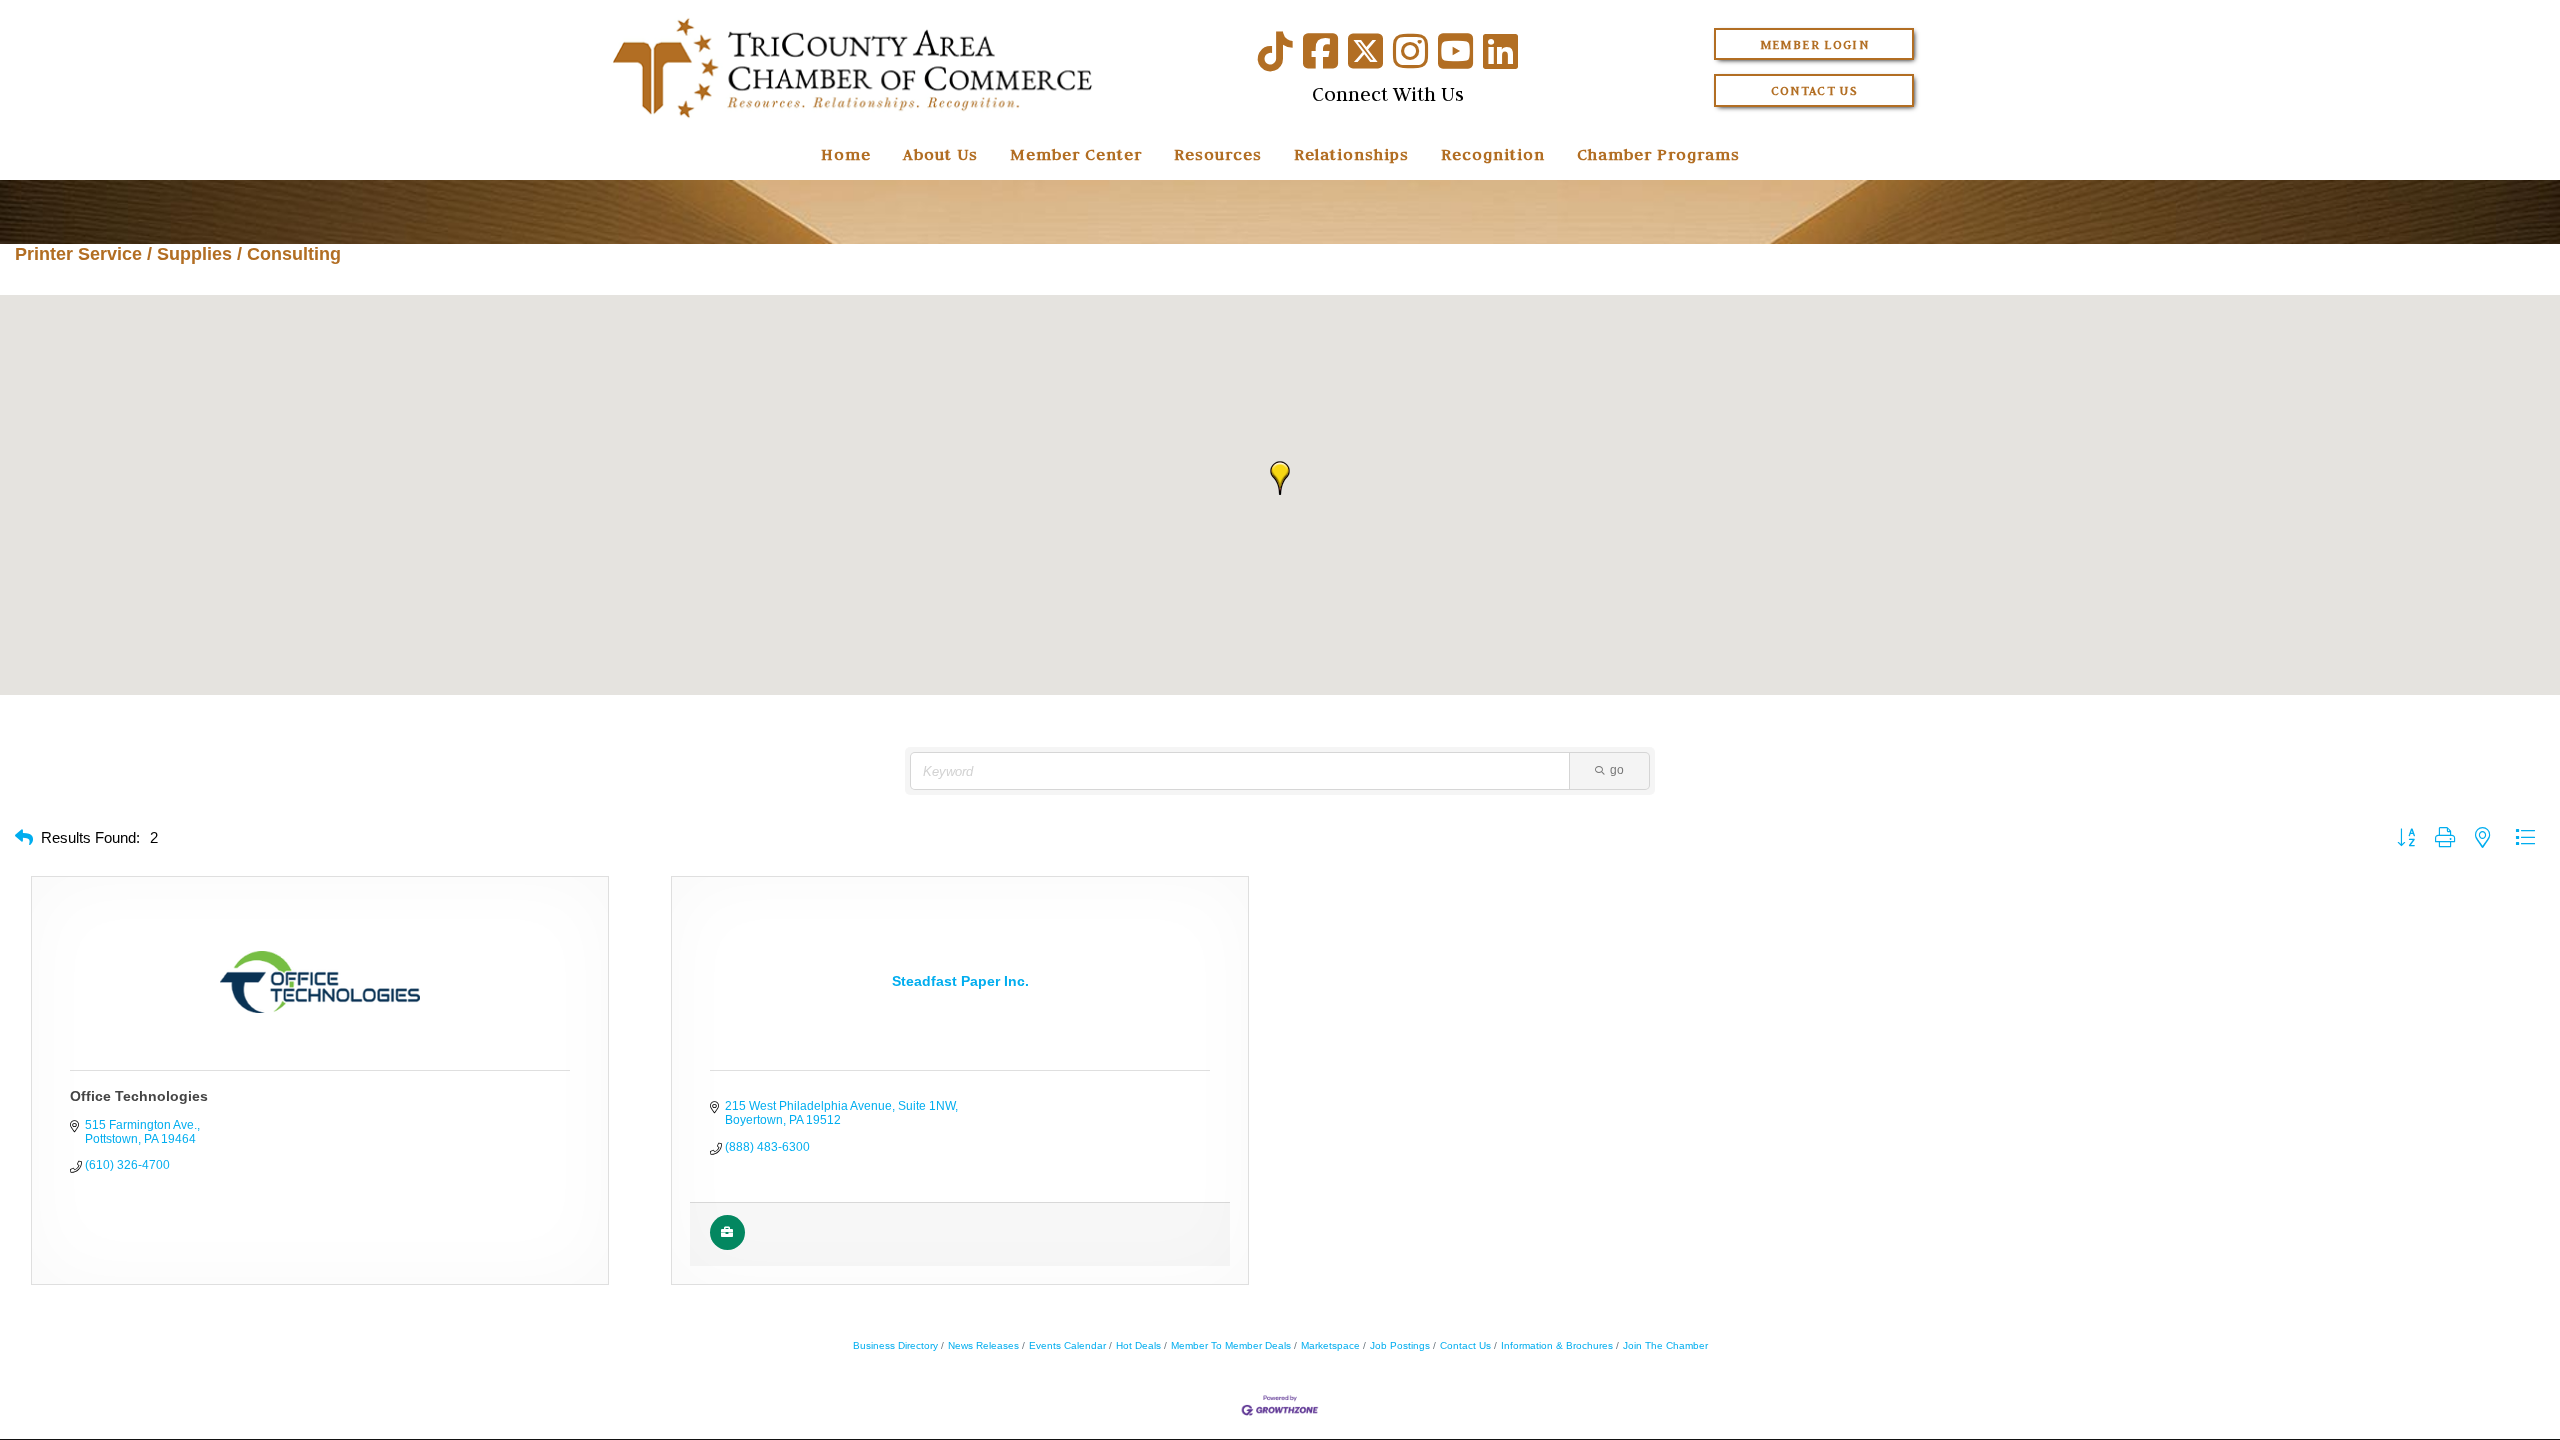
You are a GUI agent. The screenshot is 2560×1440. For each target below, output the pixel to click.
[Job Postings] (727, 1246)
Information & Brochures (1557, 1345)
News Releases (983, 1345)
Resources (1218, 154)
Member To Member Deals (1231, 1345)
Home (846, 154)
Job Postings (1400, 1345)
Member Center (1076, 154)
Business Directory (895, 1345)
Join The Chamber (1665, 1345)
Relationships (1351, 154)
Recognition (1493, 154)
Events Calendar (1067, 1345)
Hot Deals (1138, 1345)
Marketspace (1330, 1345)
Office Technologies (139, 1096)
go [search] (1617, 770)
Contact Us (1815, 90)
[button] (1280, 478)
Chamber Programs (1658, 154)
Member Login (1814, 44)
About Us (940, 154)
